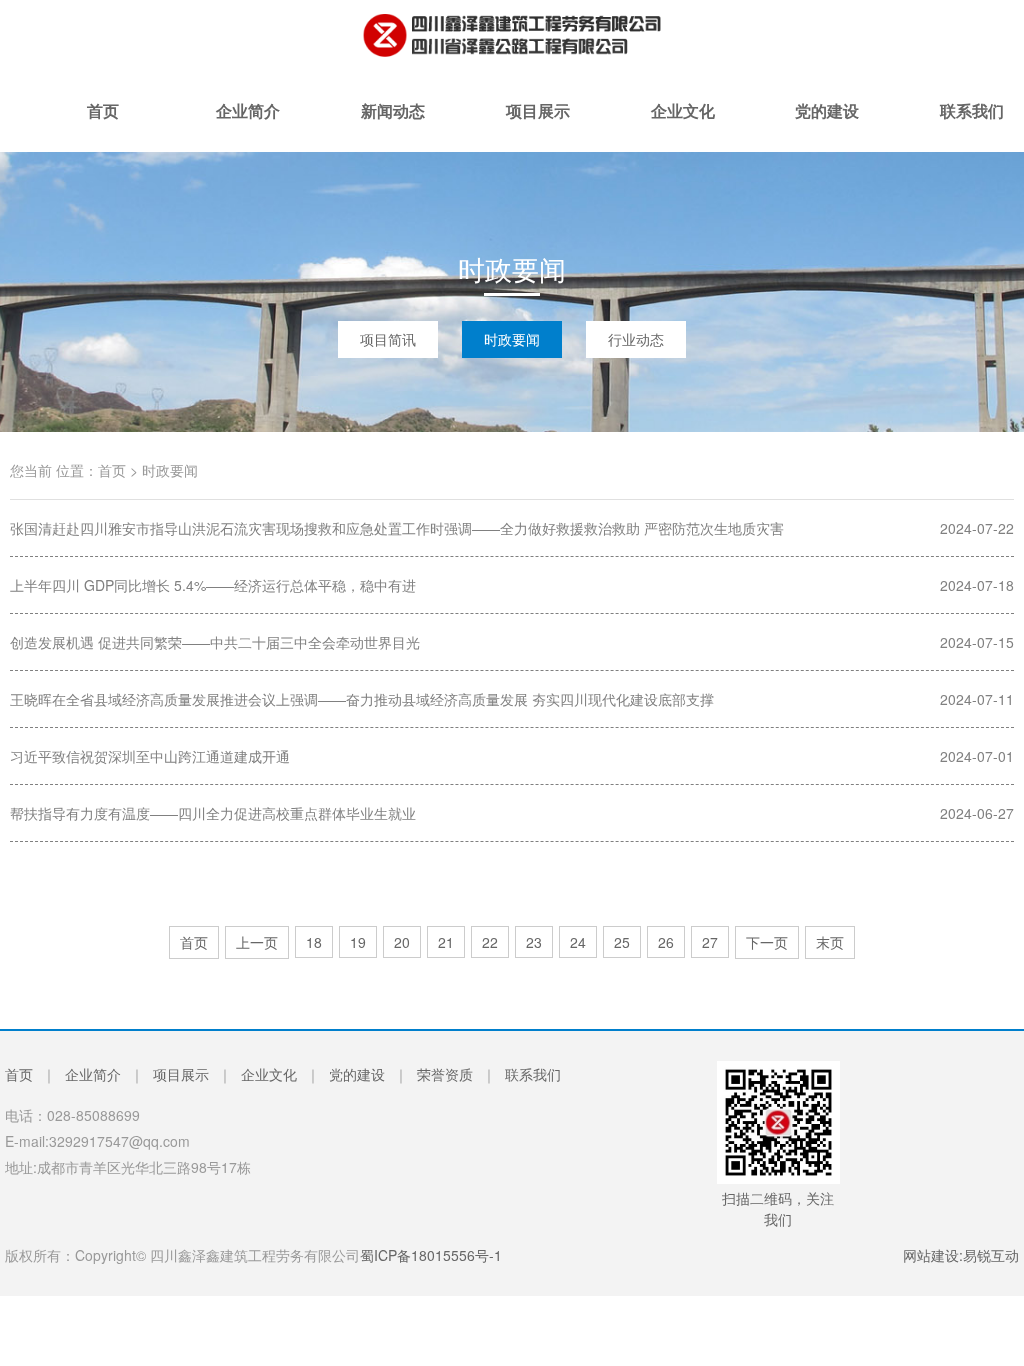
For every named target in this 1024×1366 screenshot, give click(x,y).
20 (402, 942)
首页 (103, 125)
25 (622, 942)
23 (534, 942)
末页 (830, 942)
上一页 (257, 942)
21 (446, 942)
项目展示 (538, 125)
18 (314, 942)
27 (710, 942)
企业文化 (683, 125)
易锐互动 (991, 1255)
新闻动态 (393, 125)
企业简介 (248, 125)
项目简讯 (388, 339)
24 (578, 942)
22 (490, 942)
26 (666, 942)
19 (358, 942)
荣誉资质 (445, 1074)
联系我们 (533, 1074)
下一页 (767, 942)
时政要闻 (512, 339)
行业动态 (636, 339)
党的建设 (827, 125)
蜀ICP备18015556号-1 (431, 1255)
